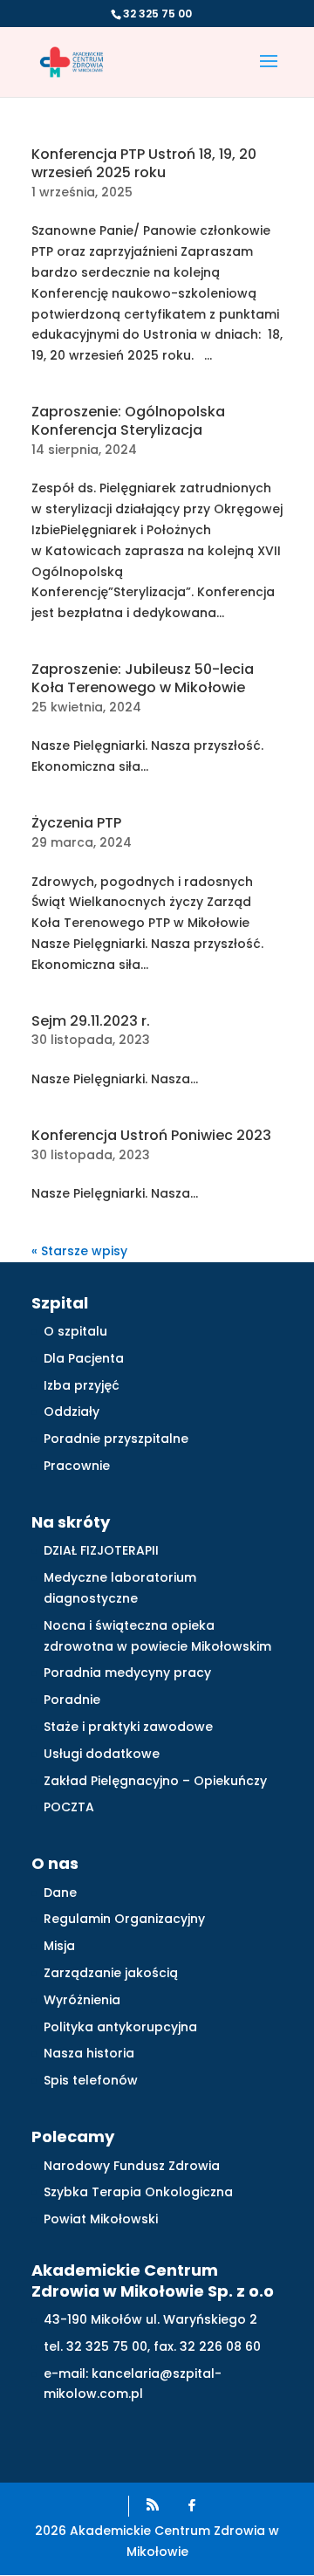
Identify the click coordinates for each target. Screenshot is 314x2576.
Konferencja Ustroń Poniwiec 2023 (151, 1135)
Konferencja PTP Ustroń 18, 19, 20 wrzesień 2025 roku (144, 163)
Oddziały (72, 1412)
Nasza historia (89, 2053)
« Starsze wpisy (79, 1251)
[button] (269, 72)
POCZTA (69, 1807)
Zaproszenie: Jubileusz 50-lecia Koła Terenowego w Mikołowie (143, 678)
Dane (60, 1893)
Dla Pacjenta (84, 1358)
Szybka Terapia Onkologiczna (138, 2192)
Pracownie (77, 1466)
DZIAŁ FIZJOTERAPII (101, 1550)
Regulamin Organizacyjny (124, 1919)
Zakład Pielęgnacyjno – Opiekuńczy (155, 1781)
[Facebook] (192, 2505)
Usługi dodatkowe (102, 1754)
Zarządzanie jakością (111, 1973)
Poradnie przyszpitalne (116, 1439)
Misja (59, 1946)
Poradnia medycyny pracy (127, 1673)
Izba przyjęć (82, 1385)
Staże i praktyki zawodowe (128, 1727)
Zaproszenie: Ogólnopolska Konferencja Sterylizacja (128, 421)
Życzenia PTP (76, 823)
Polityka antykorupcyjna (120, 2027)
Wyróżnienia (82, 2000)
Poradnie (72, 1700)
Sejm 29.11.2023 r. (91, 1021)
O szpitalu (75, 1331)
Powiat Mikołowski (101, 2219)
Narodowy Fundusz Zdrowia (132, 2166)
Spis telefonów (91, 2080)
